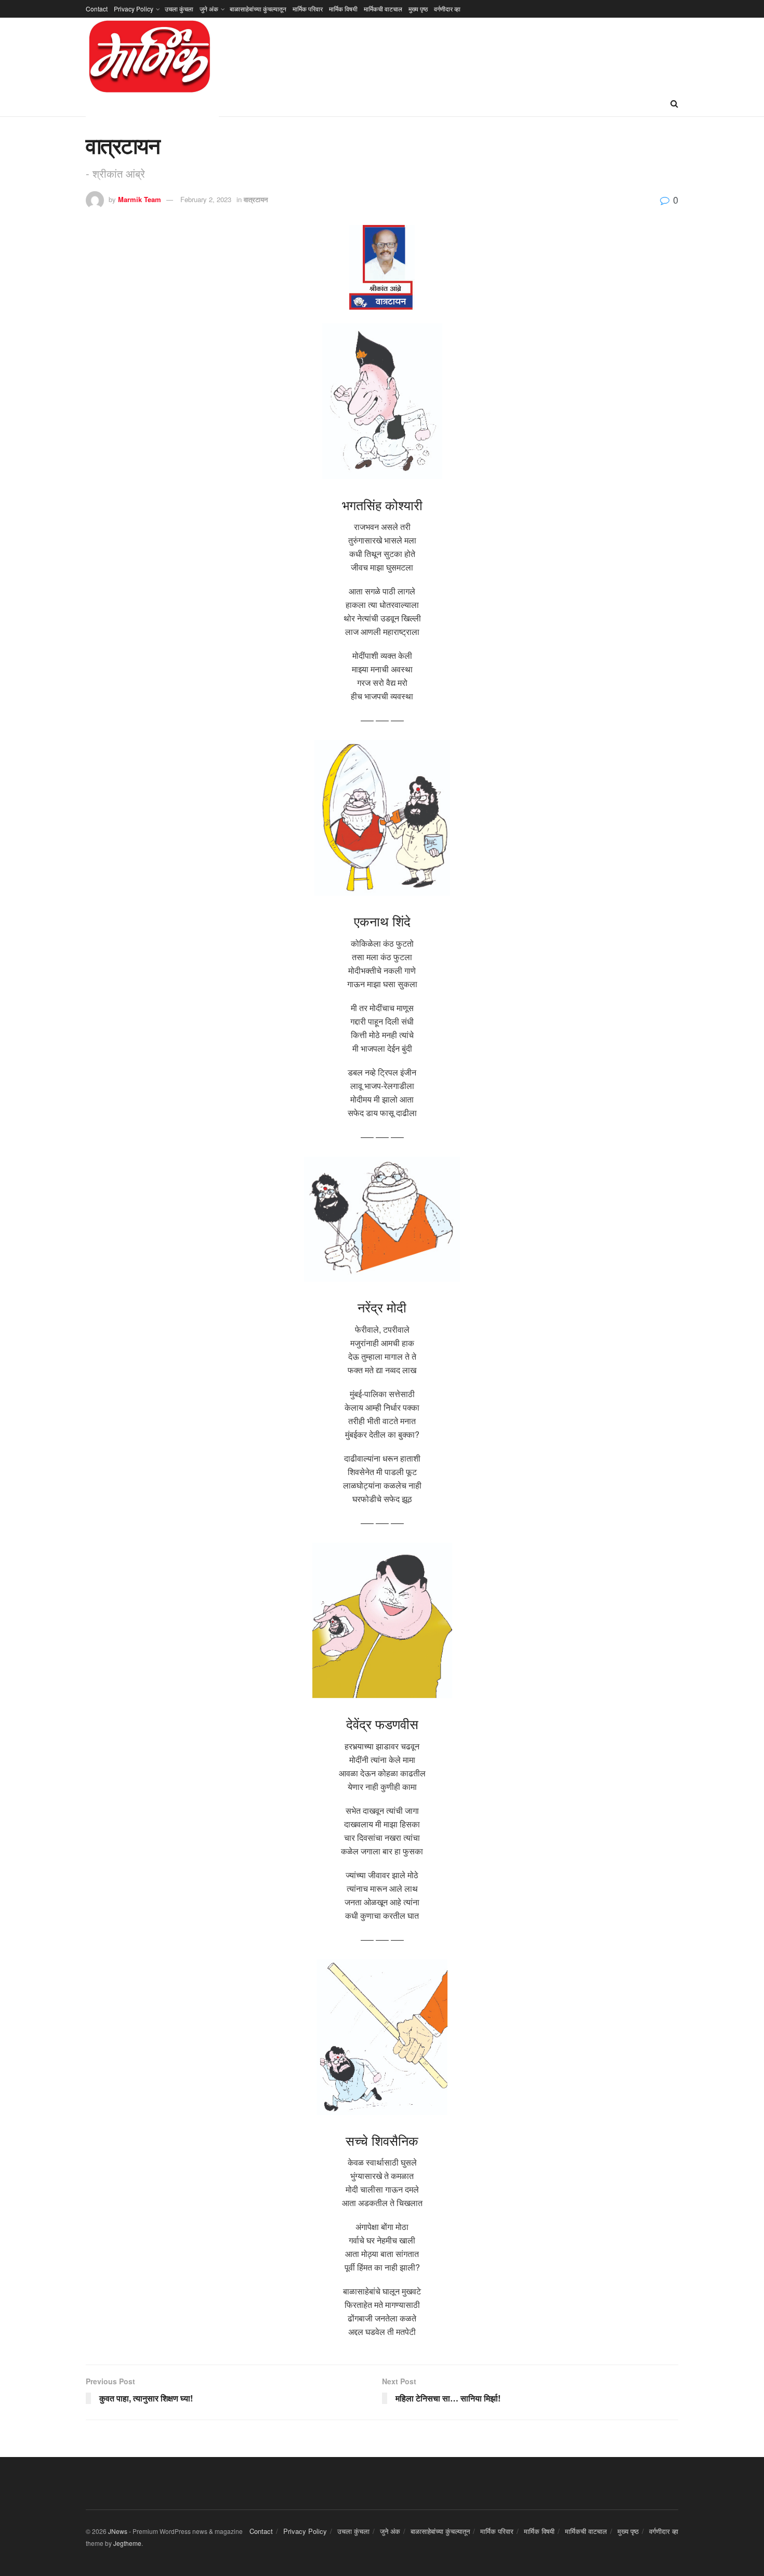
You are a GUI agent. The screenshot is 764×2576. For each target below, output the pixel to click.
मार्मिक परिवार (308, 9)
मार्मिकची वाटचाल (383, 9)
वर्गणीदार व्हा (447, 9)
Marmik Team (140, 199)
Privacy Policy (134, 9)
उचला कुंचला (179, 9)
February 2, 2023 (206, 199)
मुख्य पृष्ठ (418, 9)
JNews (118, 2531)
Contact (97, 9)
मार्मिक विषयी (343, 9)
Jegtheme (127, 2543)
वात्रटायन (256, 199)
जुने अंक (209, 9)
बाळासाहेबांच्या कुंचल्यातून (258, 9)
